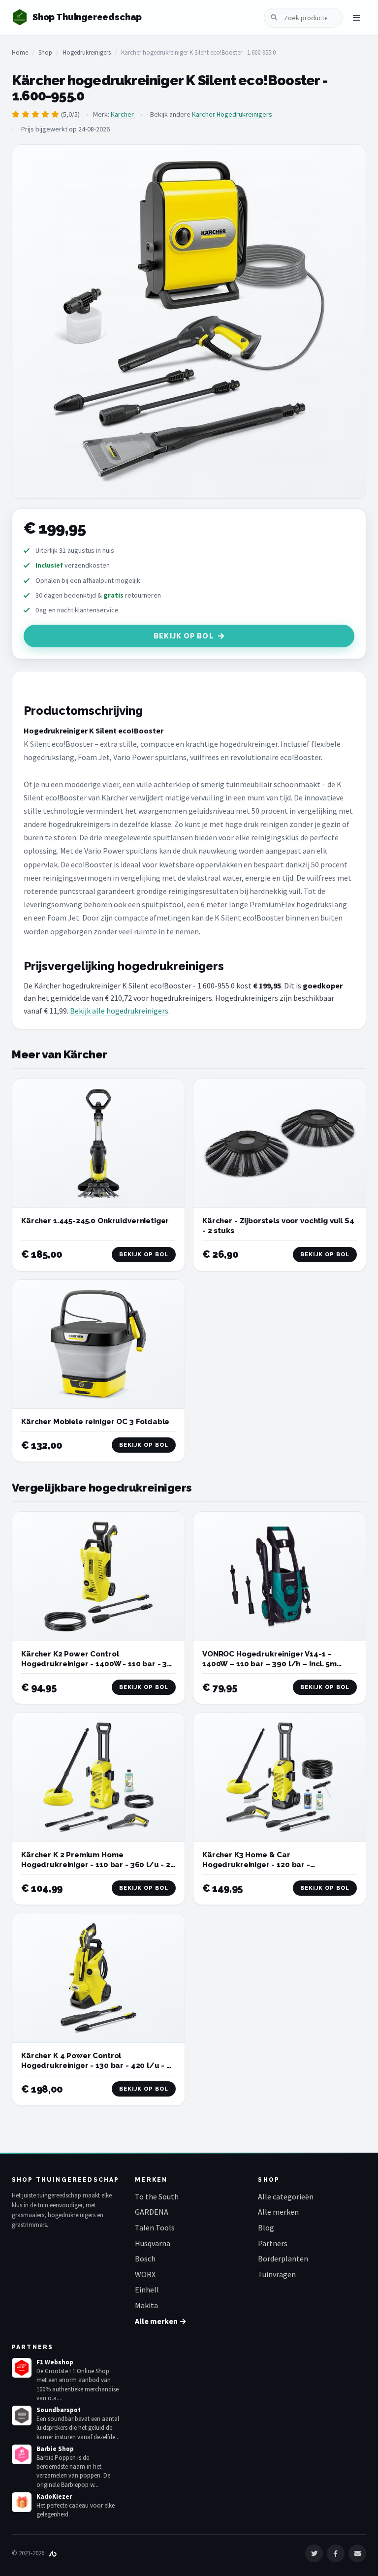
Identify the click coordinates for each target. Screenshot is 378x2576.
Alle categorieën (286, 2196)
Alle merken (278, 2212)
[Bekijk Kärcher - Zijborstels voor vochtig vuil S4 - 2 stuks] (280, 1144)
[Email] (357, 2553)
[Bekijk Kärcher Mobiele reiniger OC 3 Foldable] (98, 1345)
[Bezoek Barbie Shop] (22, 2454)
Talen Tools (155, 2227)
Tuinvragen (277, 2274)
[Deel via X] (314, 2553)
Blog (266, 2227)
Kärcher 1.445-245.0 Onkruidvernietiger (95, 1221)
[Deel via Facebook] (336, 2553)
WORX (145, 2274)
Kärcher (122, 114)
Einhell (147, 2290)
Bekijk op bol (184, 636)
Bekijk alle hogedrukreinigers (119, 1011)
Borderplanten (283, 2258)
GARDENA (152, 2212)
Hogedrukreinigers (87, 52)
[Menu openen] (356, 18)
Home (20, 52)
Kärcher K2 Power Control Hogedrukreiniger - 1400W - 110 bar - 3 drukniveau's (94, 1664)
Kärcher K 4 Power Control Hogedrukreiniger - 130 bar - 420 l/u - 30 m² (98, 2066)
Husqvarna (153, 2243)
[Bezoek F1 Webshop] (22, 2368)
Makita (146, 2305)
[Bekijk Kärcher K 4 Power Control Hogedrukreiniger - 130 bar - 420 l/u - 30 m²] (98, 1978)
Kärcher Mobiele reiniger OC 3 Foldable (95, 1422)
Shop (45, 52)
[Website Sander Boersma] (53, 2553)
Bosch (145, 2258)
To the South (157, 2196)
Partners (273, 2243)
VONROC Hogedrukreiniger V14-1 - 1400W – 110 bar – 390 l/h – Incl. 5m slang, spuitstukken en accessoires (269, 1664)
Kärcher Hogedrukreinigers (232, 114)
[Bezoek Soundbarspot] (22, 2416)
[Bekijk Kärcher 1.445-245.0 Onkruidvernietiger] (98, 1144)
